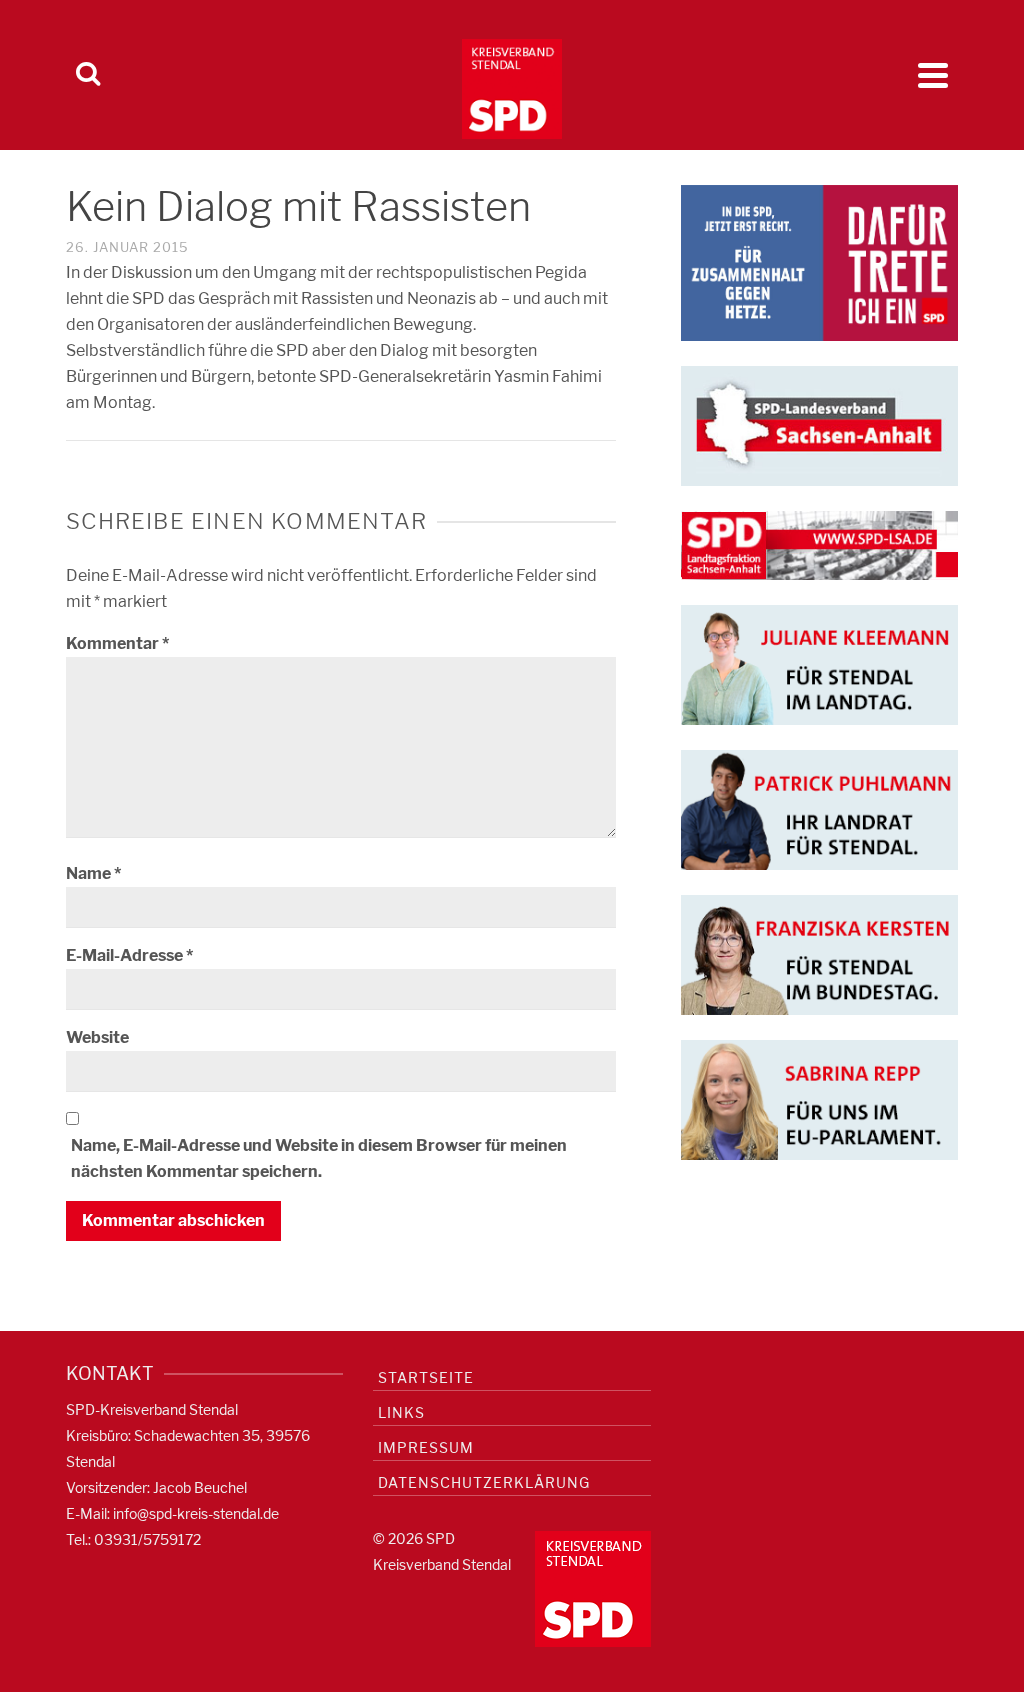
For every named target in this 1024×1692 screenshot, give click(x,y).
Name (93, 873)
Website (97, 1037)
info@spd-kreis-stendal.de (196, 1513)
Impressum (426, 1447)
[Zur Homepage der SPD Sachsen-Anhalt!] (819, 424)
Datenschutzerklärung (484, 1482)
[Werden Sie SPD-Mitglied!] (819, 261)
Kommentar (117, 643)
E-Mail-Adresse (129, 955)
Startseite (426, 1377)
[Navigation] (933, 75)
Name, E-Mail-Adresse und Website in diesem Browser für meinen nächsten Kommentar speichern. (319, 1158)
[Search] (88, 75)
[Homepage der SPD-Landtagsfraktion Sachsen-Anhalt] (819, 544)
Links (401, 1412)
